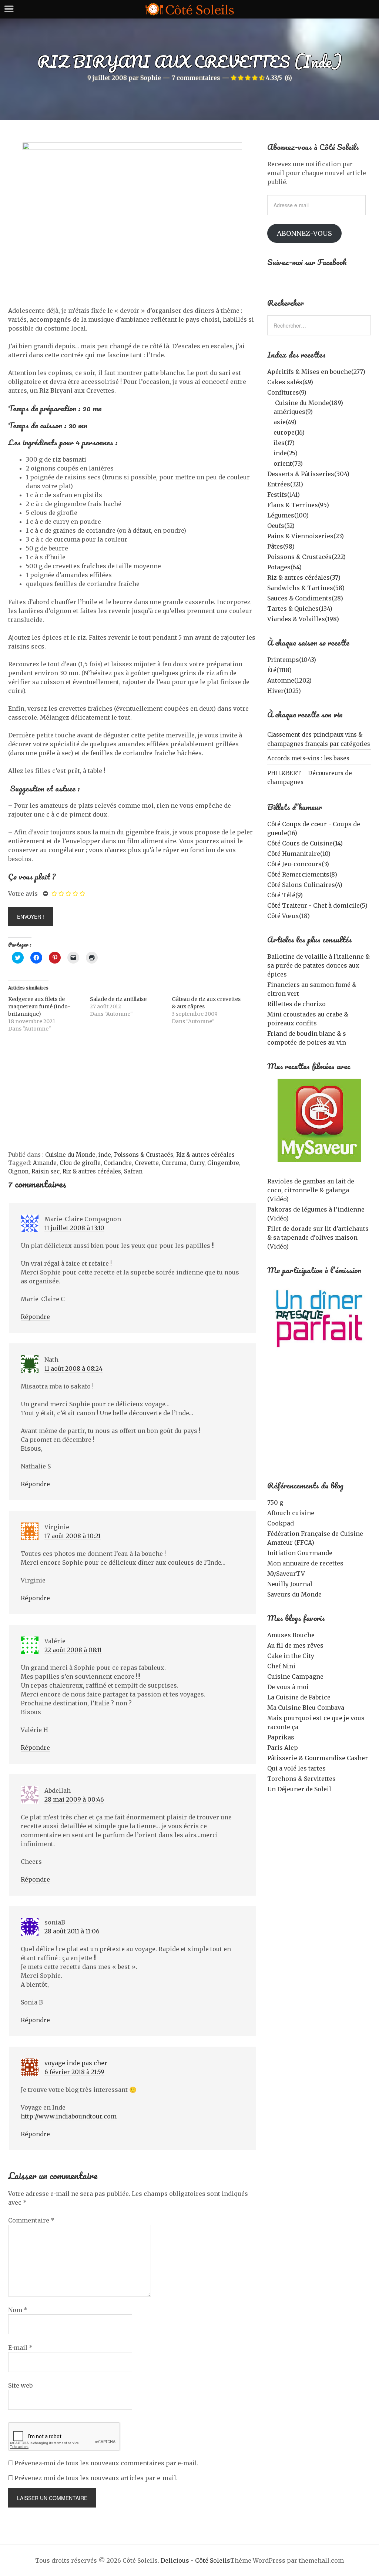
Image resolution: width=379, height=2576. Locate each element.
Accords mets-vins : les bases (308, 758)
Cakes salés (290, 382)
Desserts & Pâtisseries (308, 474)
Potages (284, 567)
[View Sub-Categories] (270, 402)
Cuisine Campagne (295, 1676)
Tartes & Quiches (300, 609)
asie (285, 422)
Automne (289, 680)
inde (105, 1155)
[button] (319, 1120)
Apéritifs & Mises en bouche (316, 372)
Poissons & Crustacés (144, 1155)
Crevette (147, 1163)
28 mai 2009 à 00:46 (74, 1799)
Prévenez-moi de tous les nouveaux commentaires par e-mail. (106, 2463)
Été (279, 670)
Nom (18, 2310)
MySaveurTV (286, 1574)
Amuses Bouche (291, 1635)
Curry (197, 1163)
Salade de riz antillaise (118, 999)
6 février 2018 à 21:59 (74, 2072)
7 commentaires (196, 78)
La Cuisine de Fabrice (299, 1697)
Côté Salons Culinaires (305, 885)
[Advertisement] (132, 1095)
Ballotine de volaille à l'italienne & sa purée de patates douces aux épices (318, 965)
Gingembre (223, 1163)
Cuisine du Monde (70, 1155)
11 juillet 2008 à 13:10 (74, 1228)
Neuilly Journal (290, 1584)
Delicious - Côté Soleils (195, 2560)
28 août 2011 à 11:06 (72, 1931)
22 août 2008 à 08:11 (73, 1650)
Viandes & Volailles (303, 619)
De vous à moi (288, 1687)
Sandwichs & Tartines (306, 588)
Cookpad (281, 1523)
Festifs (284, 495)
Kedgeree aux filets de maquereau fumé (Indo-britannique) (39, 1006)
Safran (133, 1171)
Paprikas (281, 1737)
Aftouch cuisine (291, 1513)
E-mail (20, 2348)
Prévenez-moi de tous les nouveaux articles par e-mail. (96, 2478)
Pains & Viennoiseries (306, 536)
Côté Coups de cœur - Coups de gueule (314, 828)
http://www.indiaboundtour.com (69, 2116)
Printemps (292, 660)
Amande (45, 1163)
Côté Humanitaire (299, 854)
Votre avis (23, 894)
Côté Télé (285, 895)
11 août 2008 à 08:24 (73, 1369)
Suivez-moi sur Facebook (307, 262)
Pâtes (281, 546)
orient (288, 463)
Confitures (287, 392)
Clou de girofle (80, 1163)
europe (289, 432)
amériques (293, 412)
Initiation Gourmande (300, 1553)
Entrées (285, 484)
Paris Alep (283, 1748)
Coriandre (118, 1163)
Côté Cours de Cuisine (305, 843)
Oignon (18, 1171)
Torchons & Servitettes (301, 1779)
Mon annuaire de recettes (305, 1563)
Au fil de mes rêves (295, 1645)
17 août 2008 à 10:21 (73, 1536)
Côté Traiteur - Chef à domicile (317, 905)
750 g (275, 1503)
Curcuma (174, 1163)
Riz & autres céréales (205, 1155)
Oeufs (281, 526)
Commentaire (31, 2220)
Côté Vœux (289, 916)
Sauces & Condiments (305, 598)
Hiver (284, 691)
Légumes (288, 515)
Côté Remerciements (302, 874)
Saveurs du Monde (294, 1594)
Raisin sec (46, 1171)
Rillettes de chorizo (296, 1004)
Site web (20, 2385)
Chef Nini (281, 1666)
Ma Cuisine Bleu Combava (306, 1708)
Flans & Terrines (298, 505)
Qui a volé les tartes (296, 1768)
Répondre (35, 1317)
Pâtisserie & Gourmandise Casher (318, 1758)
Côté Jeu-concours (298, 864)
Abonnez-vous (304, 233)
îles (284, 443)
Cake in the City (291, 1656)
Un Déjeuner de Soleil (299, 1789)
